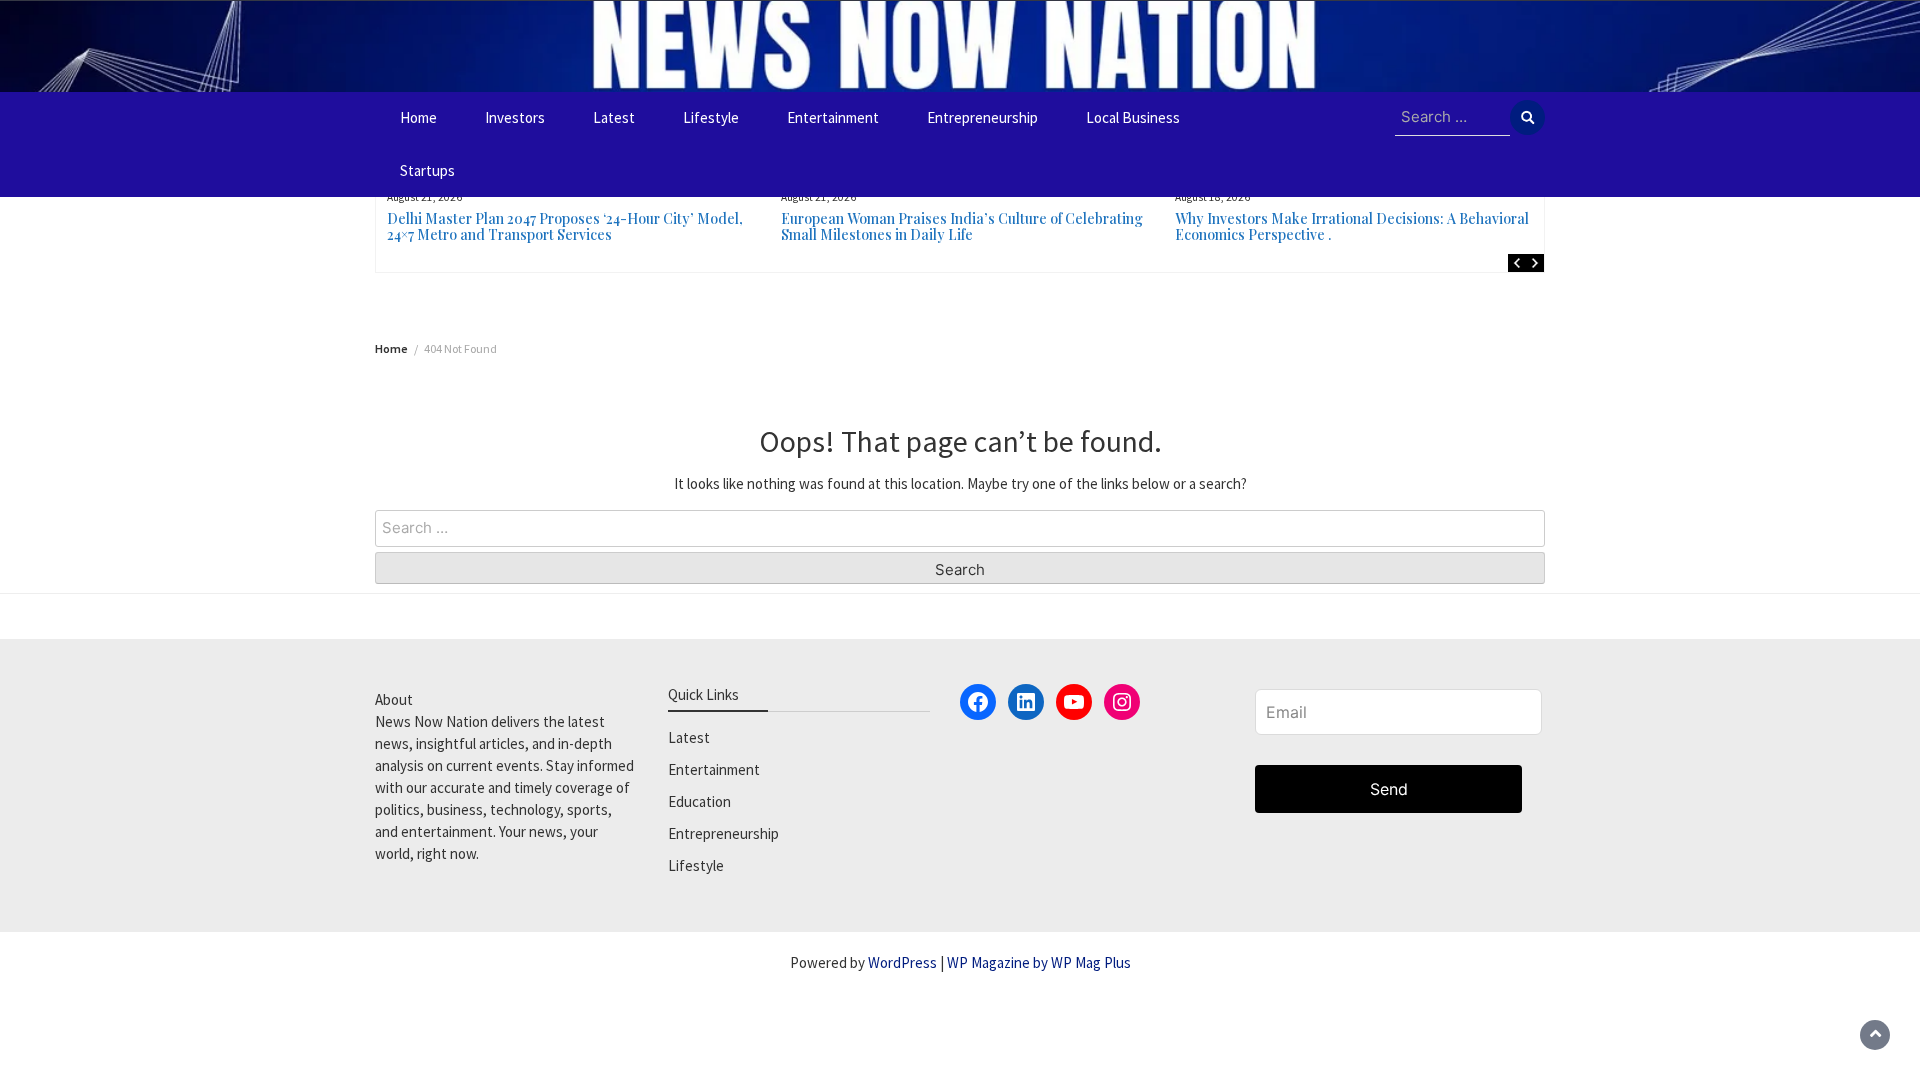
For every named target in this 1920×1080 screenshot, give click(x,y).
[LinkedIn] (1026, 702)
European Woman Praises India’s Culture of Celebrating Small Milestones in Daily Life (962, 226)
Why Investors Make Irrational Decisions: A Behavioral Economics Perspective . (1352, 226)
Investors (515, 117)
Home (418, 117)
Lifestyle (711, 117)
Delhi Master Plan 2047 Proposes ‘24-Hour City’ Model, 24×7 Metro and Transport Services (565, 226)
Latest (614, 117)
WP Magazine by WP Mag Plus (1039, 962)
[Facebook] (978, 702)
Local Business (1133, 117)
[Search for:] (1452, 118)
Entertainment (833, 117)
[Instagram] (1122, 702)
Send (1389, 789)
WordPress (902, 962)
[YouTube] (1074, 702)
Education (699, 801)
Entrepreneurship (982, 117)
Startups (427, 170)
